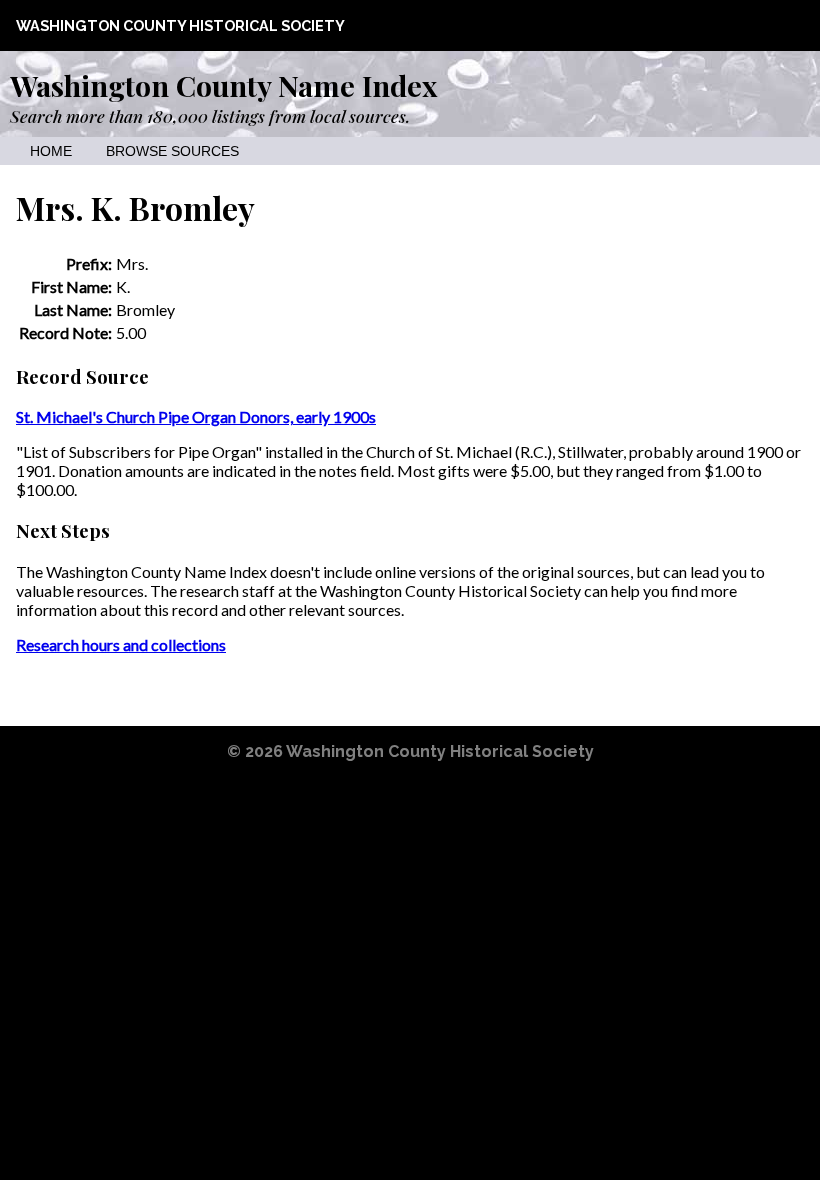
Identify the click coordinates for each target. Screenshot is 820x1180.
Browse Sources (172, 151)
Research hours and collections (121, 644)
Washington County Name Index (223, 85)
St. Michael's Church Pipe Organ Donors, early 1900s (196, 416)
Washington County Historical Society (180, 25)
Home (51, 151)
